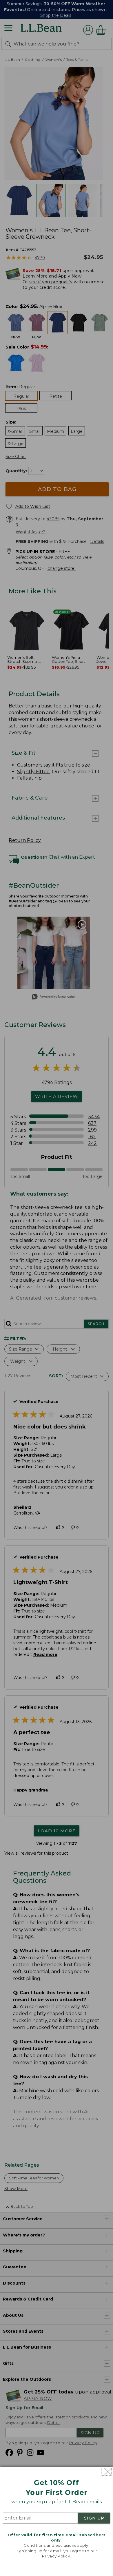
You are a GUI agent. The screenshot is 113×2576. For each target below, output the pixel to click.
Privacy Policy (56, 2556)
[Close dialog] (106, 2472)
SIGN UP (94, 2518)
